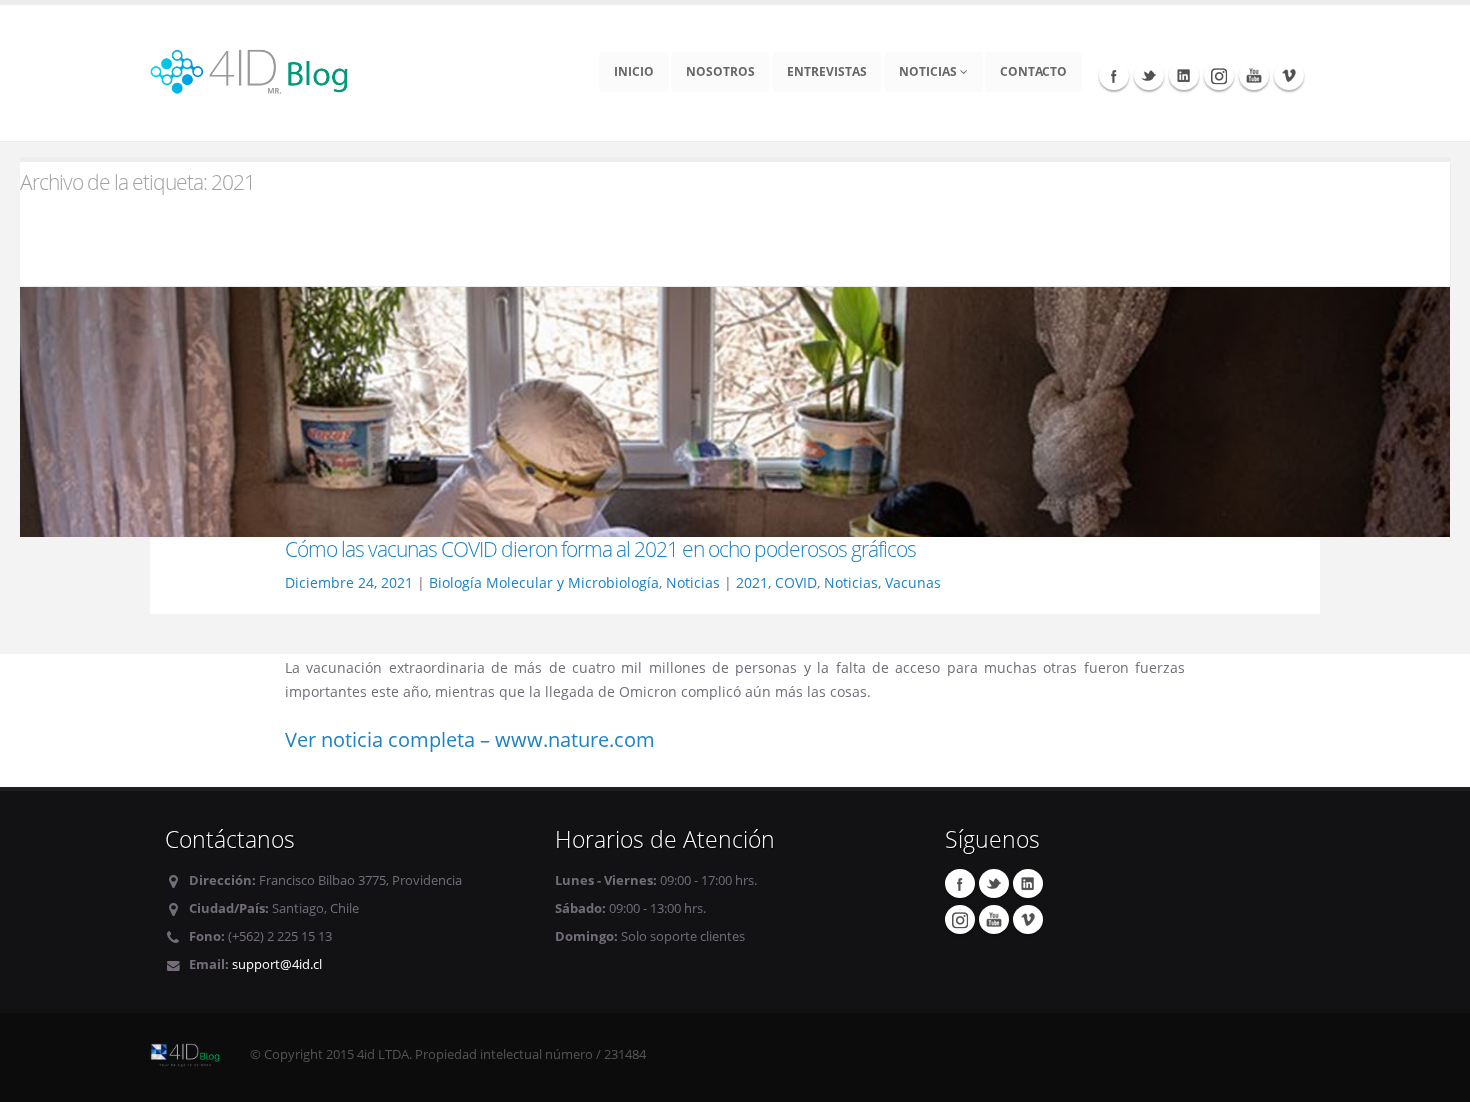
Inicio (634, 71)
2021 (752, 582)
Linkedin (1184, 75)
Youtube (1254, 75)
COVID (796, 582)
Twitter (1149, 75)
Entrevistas (827, 71)
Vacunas (913, 582)
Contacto (1033, 71)
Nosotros (720, 71)
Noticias (929, 71)
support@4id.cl (277, 964)
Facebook (1114, 75)
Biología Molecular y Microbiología (544, 582)
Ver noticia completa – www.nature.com (470, 739)
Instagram (1219, 75)
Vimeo (1289, 75)
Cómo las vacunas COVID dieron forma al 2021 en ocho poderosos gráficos (600, 549)
